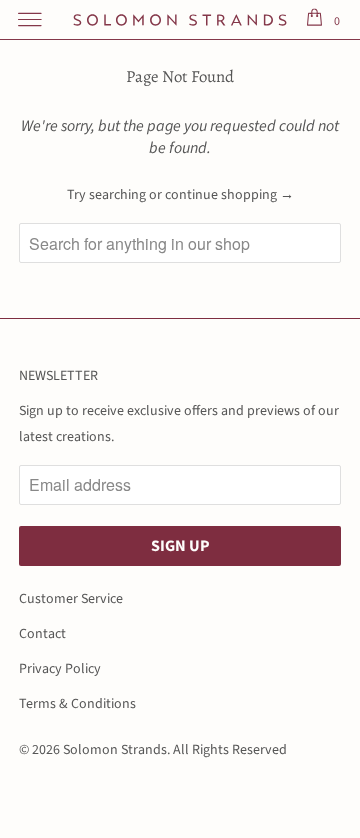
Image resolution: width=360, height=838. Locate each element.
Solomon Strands (115, 750)
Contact (42, 634)
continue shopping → (229, 195)
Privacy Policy (60, 669)
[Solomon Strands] (180, 19)
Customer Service (71, 599)
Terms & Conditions (77, 704)
